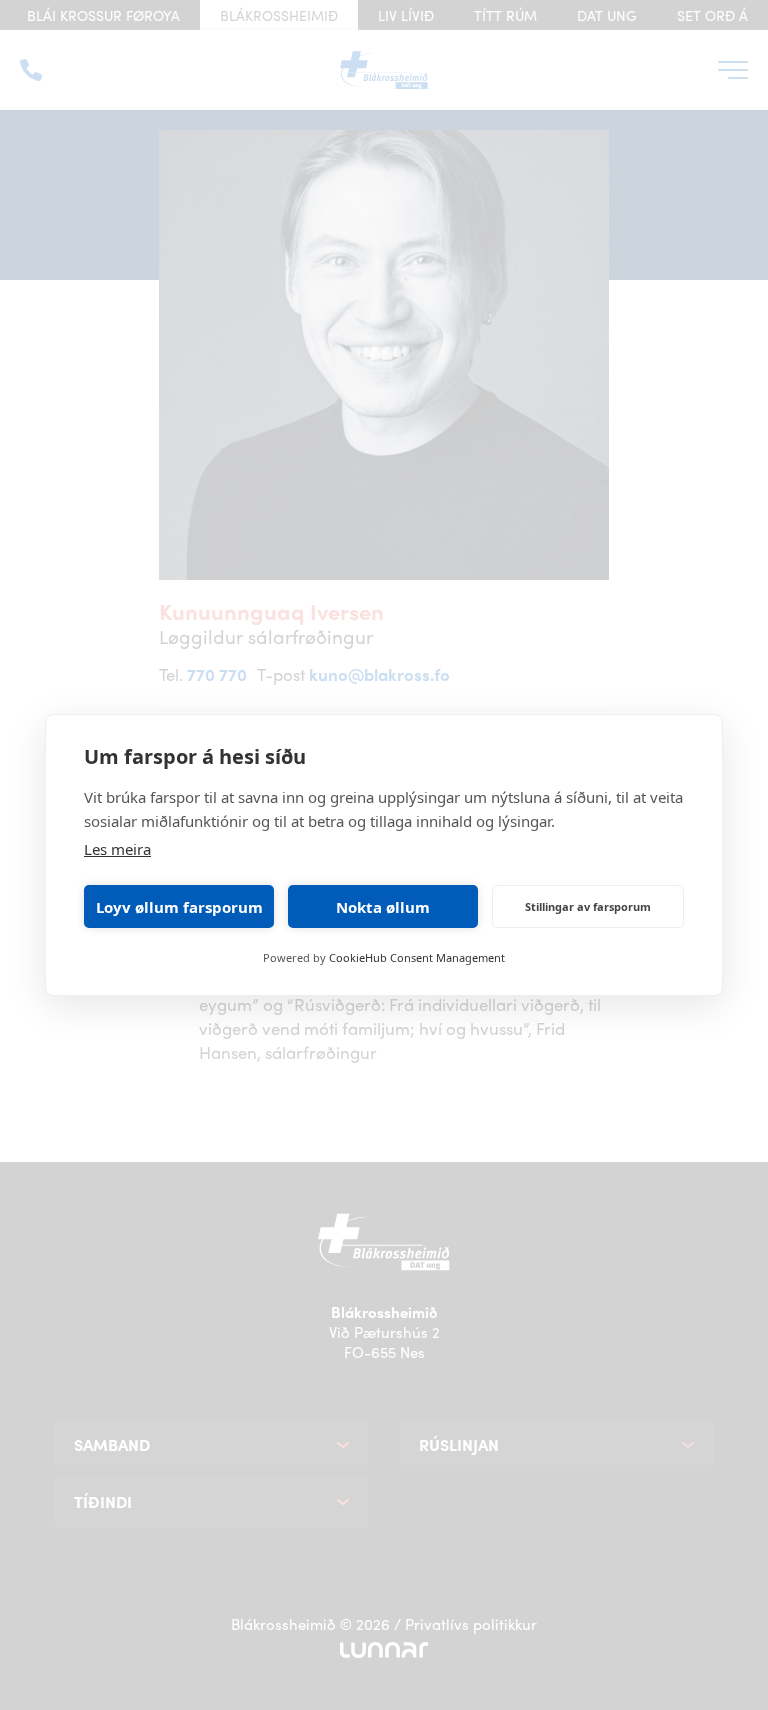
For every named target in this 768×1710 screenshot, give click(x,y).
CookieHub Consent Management (417, 957)
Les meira (117, 849)
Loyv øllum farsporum (179, 907)
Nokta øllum (383, 907)
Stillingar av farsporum (588, 906)
